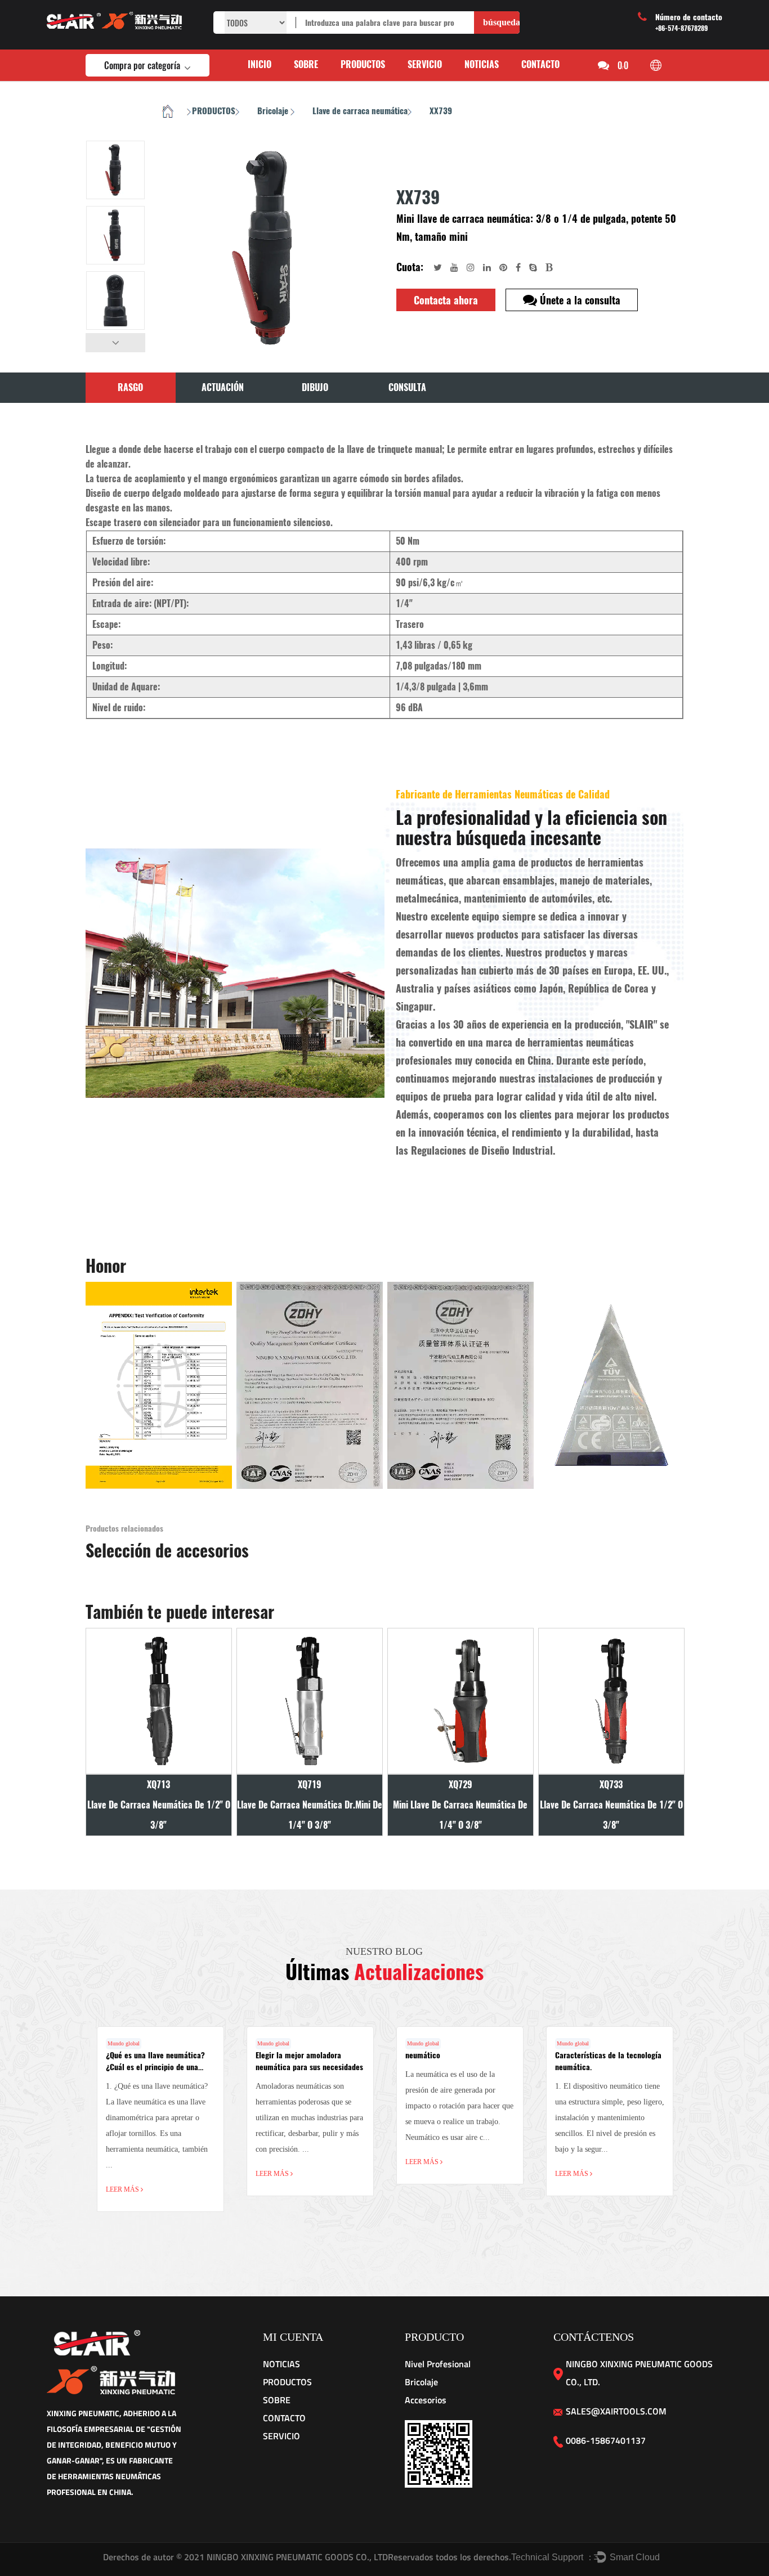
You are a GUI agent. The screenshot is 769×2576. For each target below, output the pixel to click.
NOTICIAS (482, 64)
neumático (423, 2055)
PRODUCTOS (363, 64)
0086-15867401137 (606, 2440)
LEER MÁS (123, 2189)
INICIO (260, 64)
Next (115, 343)
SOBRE (306, 64)
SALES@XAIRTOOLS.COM (616, 2411)
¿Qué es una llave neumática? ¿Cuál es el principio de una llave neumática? (155, 2067)
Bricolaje (274, 111)
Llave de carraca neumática (360, 111)
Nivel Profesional (438, 2364)
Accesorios (426, 2400)
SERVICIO (425, 64)
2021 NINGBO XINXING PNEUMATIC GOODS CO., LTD (286, 2557)
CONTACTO (540, 64)
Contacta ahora (446, 300)
